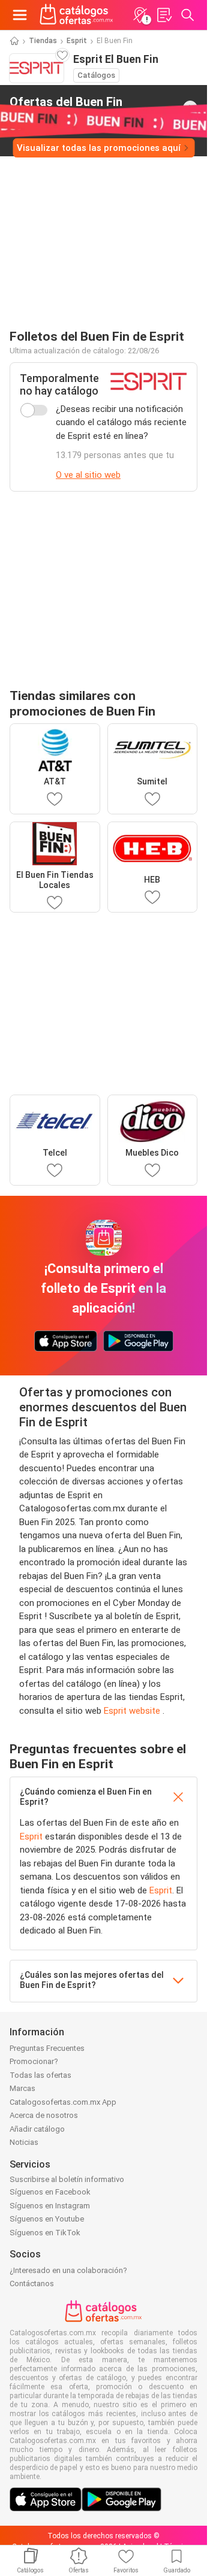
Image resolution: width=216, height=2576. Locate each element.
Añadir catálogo (37, 2129)
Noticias (24, 2142)
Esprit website (133, 1711)
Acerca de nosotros (44, 2115)
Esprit (77, 41)
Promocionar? (34, 2061)
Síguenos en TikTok (45, 2233)
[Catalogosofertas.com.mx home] (76, 15)
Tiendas (43, 41)
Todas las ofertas (40, 2075)
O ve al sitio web (88, 475)
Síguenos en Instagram (50, 2206)
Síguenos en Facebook (50, 2192)
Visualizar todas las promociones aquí (99, 148)
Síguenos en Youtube (47, 2219)
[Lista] (164, 15)
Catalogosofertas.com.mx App (63, 2102)
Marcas (22, 2088)
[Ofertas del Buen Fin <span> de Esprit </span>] (190, 108)
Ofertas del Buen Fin (66, 107)
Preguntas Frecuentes (47, 2048)
